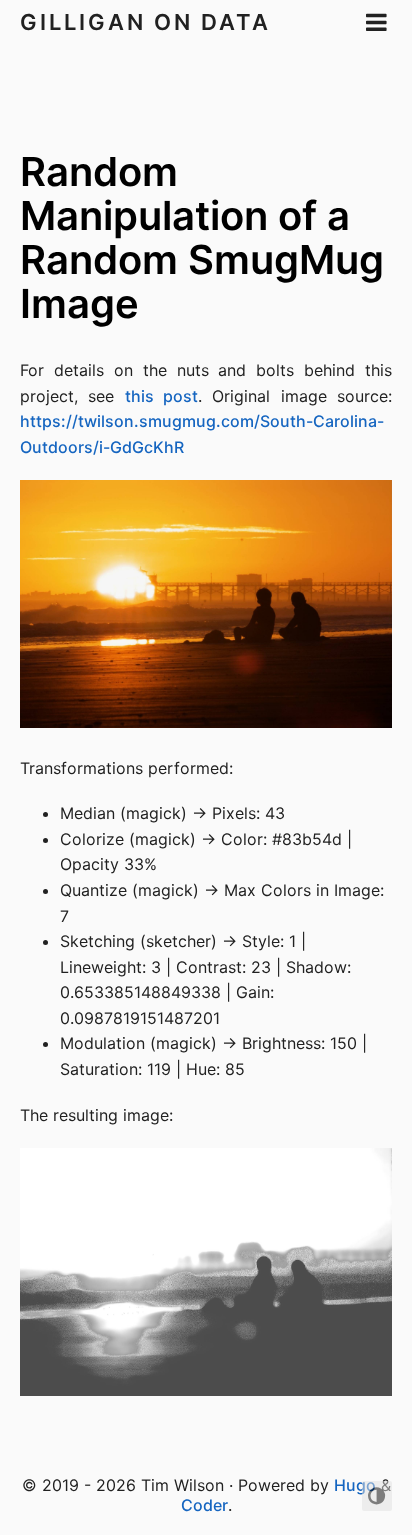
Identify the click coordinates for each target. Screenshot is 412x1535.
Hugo (355, 1485)
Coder (204, 1505)
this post (161, 396)
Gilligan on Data (145, 22)
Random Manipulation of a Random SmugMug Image (202, 237)
